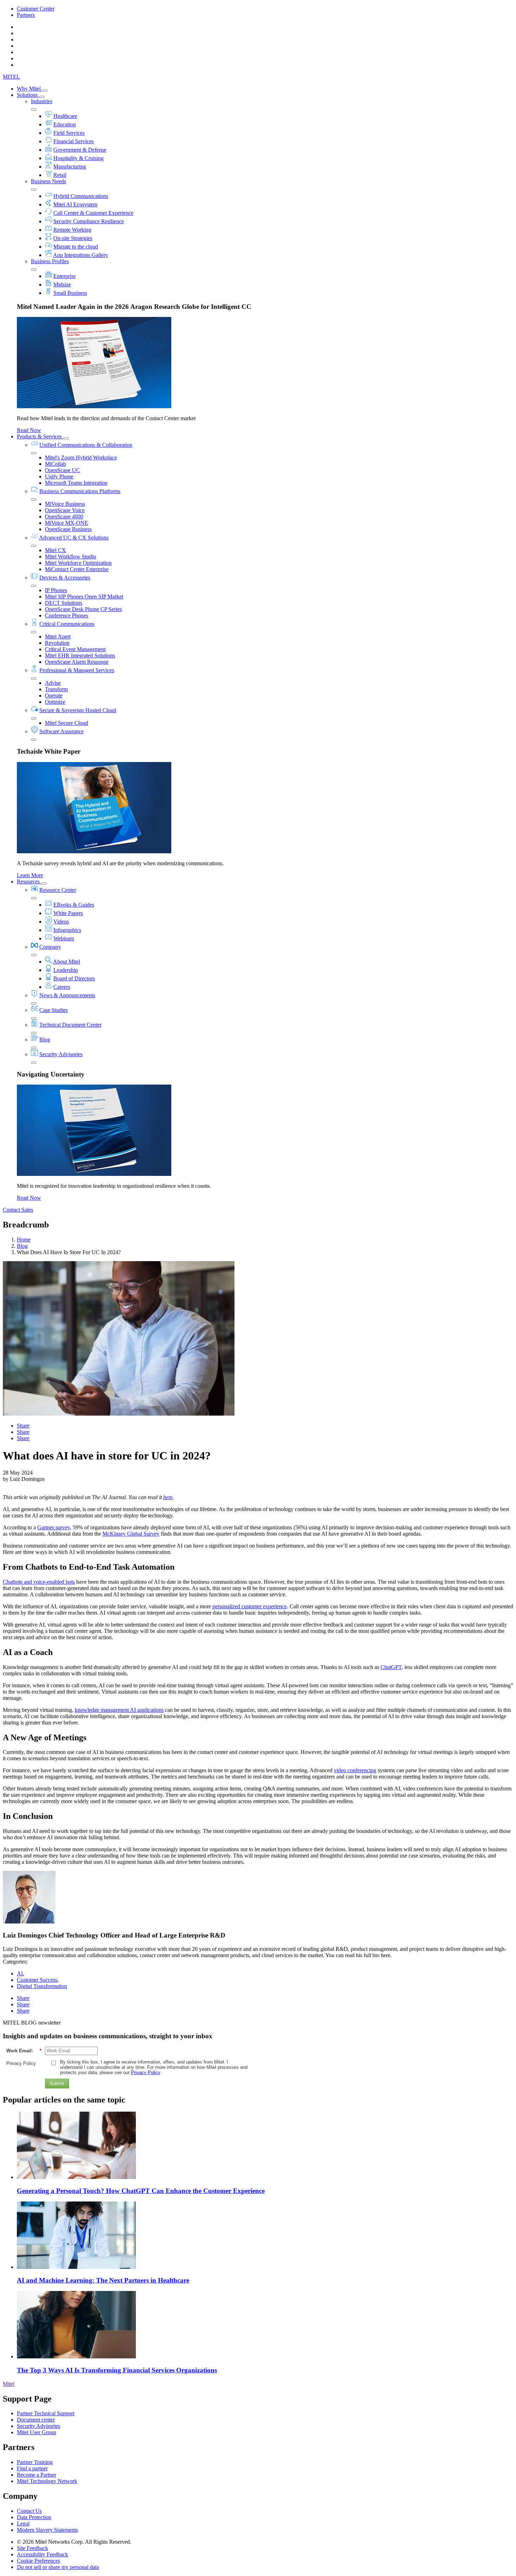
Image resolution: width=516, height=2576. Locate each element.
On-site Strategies (73, 238)
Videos (61, 922)
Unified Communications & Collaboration (86, 445)
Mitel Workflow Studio (71, 557)
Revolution (57, 643)
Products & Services (40, 436)
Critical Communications (67, 624)
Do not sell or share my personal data (58, 2567)
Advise (53, 683)
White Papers (68, 913)
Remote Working (72, 230)
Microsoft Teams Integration (76, 483)
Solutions (28, 95)
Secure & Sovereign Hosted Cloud (78, 710)
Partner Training (35, 2462)
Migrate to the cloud (76, 247)
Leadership (66, 970)
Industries (42, 101)
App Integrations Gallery (81, 255)
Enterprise (65, 276)
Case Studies (54, 1010)
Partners (26, 15)
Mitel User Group (37, 2432)
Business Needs (48, 181)
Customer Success (37, 1980)
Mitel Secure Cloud (67, 723)
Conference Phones (67, 615)
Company (50, 947)
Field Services (69, 133)
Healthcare (65, 116)
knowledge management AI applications (119, 1710)
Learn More (30, 875)
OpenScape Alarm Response (77, 662)
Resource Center (58, 890)
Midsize (62, 284)
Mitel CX (55, 550)
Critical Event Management (75, 649)
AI (20, 1974)
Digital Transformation (42, 1986)
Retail (60, 175)
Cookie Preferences (38, 2561)
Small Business (70, 293)
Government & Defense (80, 150)
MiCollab (55, 464)
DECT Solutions (64, 603)
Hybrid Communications (81, 196)
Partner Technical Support (46, 2413)
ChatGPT (391, 1667)
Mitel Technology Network (47, 2481)
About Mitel (67, 962)
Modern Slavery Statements (47, 2530)
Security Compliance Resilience (89, 221)
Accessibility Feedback (42, 2554)
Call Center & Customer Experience (93, 213)
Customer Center (36, 9)
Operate (54, 696)
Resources (29, 882)
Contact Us (29, 2511)
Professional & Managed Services (77, 670)
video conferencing (355, 1770)
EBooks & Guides (74, 905)
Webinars (64, 938)
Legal (23, 2524)
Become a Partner (37, 2475)
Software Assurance (61, 731)
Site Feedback (32, 2548)
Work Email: (24, 2051)
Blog (45, 1039)
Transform (56, 689)
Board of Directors (74, 978)
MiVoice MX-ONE (67, 523)
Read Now (29, 430)
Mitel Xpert (58, 637)
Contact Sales (18, 1210)
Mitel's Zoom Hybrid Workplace (81, 458)
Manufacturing (70, 167)
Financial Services (74, 141)
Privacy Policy (21, 2063)
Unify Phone (59, 476)
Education (65, 124)
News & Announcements (67, 995)
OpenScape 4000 (64, 516)
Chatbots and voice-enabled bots (39, 1582)
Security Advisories (61, 1054)
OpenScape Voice (65, 510)
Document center (36, 2420)
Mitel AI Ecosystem (75, 204)
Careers (62, 987)
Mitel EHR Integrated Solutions (80, 655)
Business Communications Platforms (80, 491)
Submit (57, 2083)
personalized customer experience (250, 1606)
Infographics (67, 930)
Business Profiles (50, 261)
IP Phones (56, 590)
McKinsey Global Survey (131, 1534)
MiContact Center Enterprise (77, 569)
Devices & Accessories (65, 578)
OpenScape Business (68, 529)
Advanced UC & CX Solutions (74, 538)
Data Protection (34, 2517)
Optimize (55, 702)
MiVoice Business (65, 504)
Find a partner (32, 2468)
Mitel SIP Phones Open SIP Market (84, 597)
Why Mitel (29, 89)
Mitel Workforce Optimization (78, 563)
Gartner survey (54, 1527)
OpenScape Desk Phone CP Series (83, 609)
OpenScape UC (62, 470)
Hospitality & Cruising (78, 158)
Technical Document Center (70, 1025)
